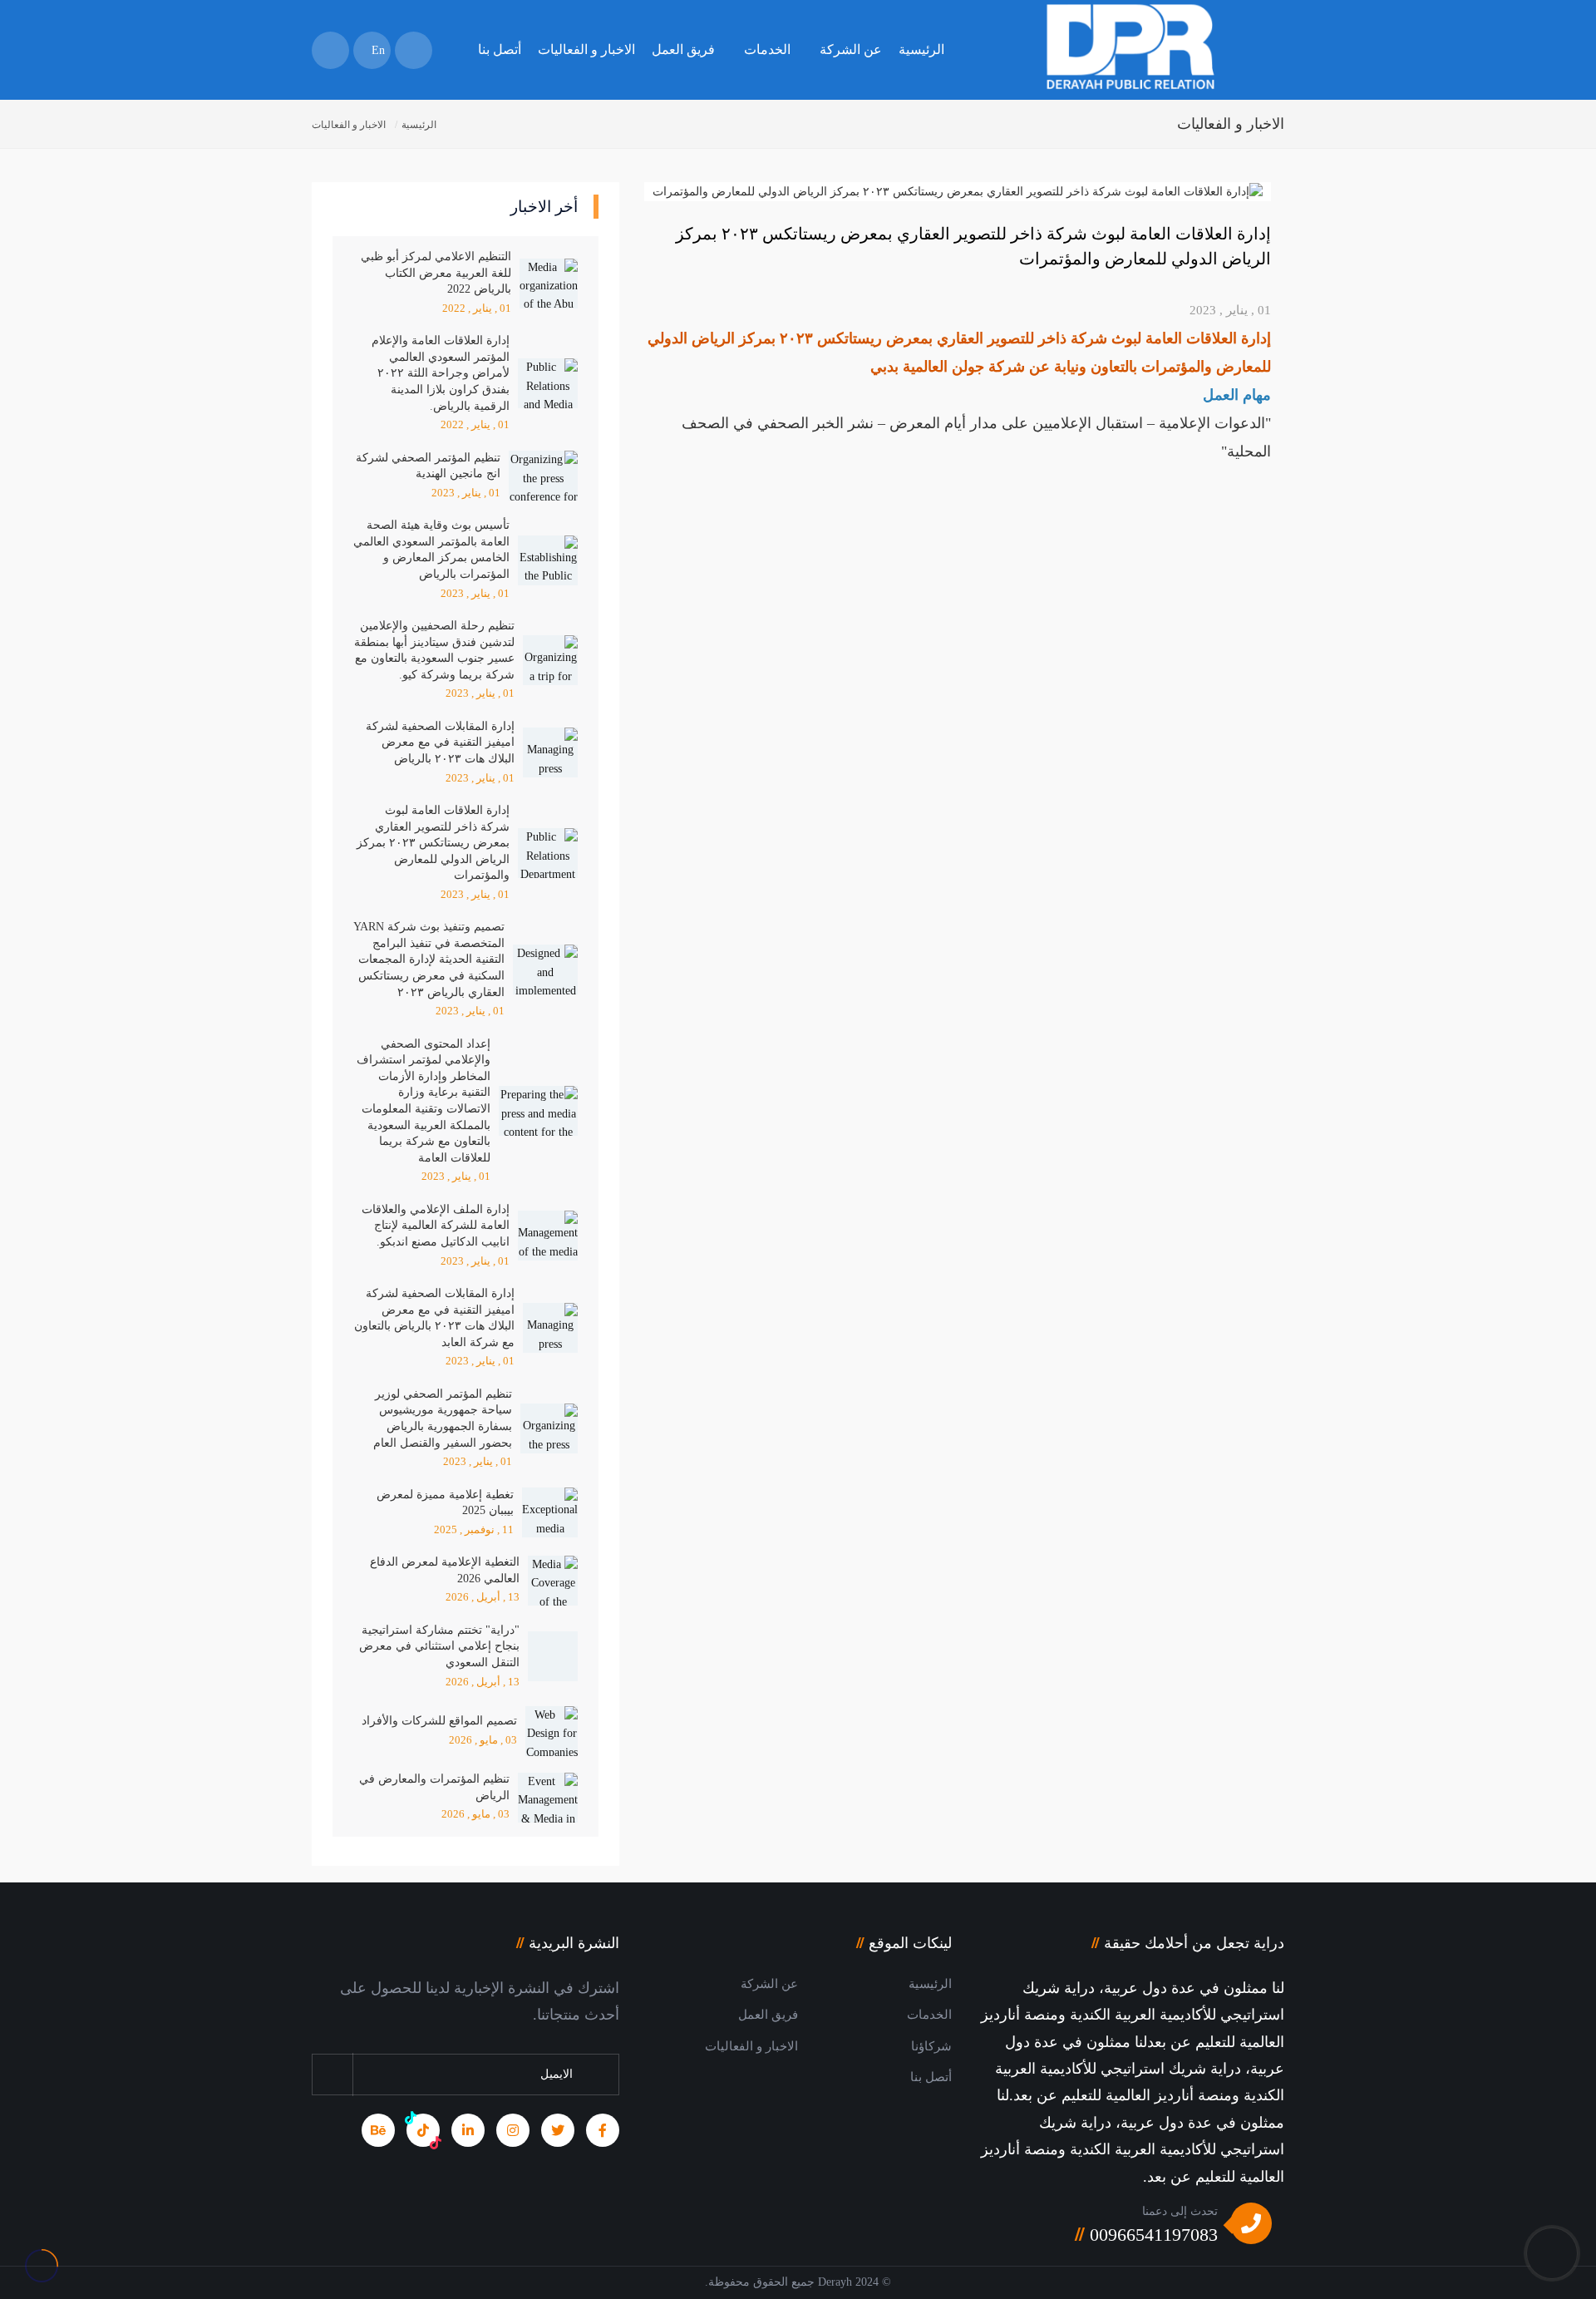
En (377, 50)
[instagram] (513, 2130)
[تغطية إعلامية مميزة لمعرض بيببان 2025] (550, 1512)
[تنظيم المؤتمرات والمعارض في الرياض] (548, 1798)
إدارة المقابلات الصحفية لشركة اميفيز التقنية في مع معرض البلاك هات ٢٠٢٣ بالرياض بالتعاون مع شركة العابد (434, 1318)
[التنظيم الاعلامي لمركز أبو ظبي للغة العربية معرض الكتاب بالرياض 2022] (549, 284)
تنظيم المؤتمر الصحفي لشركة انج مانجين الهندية (428, 466)
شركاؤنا (931, 2046)
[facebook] (603, 2130)
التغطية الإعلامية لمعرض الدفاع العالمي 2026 (445, 1570)
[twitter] (558, 2130)
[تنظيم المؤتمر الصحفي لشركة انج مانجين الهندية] (543, 476)
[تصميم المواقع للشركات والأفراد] (552, 1731)
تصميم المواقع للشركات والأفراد (439, 1721)
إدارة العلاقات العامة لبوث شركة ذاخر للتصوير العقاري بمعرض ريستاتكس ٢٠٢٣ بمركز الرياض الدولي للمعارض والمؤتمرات (433, 843)
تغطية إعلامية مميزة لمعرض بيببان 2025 (445, 1503)
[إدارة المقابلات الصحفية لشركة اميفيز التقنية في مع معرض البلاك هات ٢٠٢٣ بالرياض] (550, 752)
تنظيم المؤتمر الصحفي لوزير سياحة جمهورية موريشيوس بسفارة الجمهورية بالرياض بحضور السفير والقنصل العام (443, 1418)
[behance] (378, 2130)
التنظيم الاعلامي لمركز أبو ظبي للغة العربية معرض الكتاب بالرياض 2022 (436, 273)
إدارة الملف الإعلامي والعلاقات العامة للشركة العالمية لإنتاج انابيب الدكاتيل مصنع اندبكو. (436, 1226)
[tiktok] (423, 2130)
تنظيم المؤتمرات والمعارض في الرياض (434, 1787)
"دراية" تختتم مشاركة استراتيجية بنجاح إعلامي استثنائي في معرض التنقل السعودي (439, 1646)
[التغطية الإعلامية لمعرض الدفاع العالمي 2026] (553, 1581)
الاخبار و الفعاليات (586, 49)
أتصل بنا (500, 49)
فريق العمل (683, 49)
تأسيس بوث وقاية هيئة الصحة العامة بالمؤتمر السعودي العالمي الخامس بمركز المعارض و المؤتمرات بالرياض (431, 550)
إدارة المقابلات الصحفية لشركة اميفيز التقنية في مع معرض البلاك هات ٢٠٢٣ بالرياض (440, 742)
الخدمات (767, 49)
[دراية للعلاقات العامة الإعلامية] (1130, 64)
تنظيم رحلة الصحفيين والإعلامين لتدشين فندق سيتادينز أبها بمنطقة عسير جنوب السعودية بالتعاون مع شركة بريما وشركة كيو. (434, 650)
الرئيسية (921, 49)
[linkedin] (468, 2130)
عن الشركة (851, 49)
